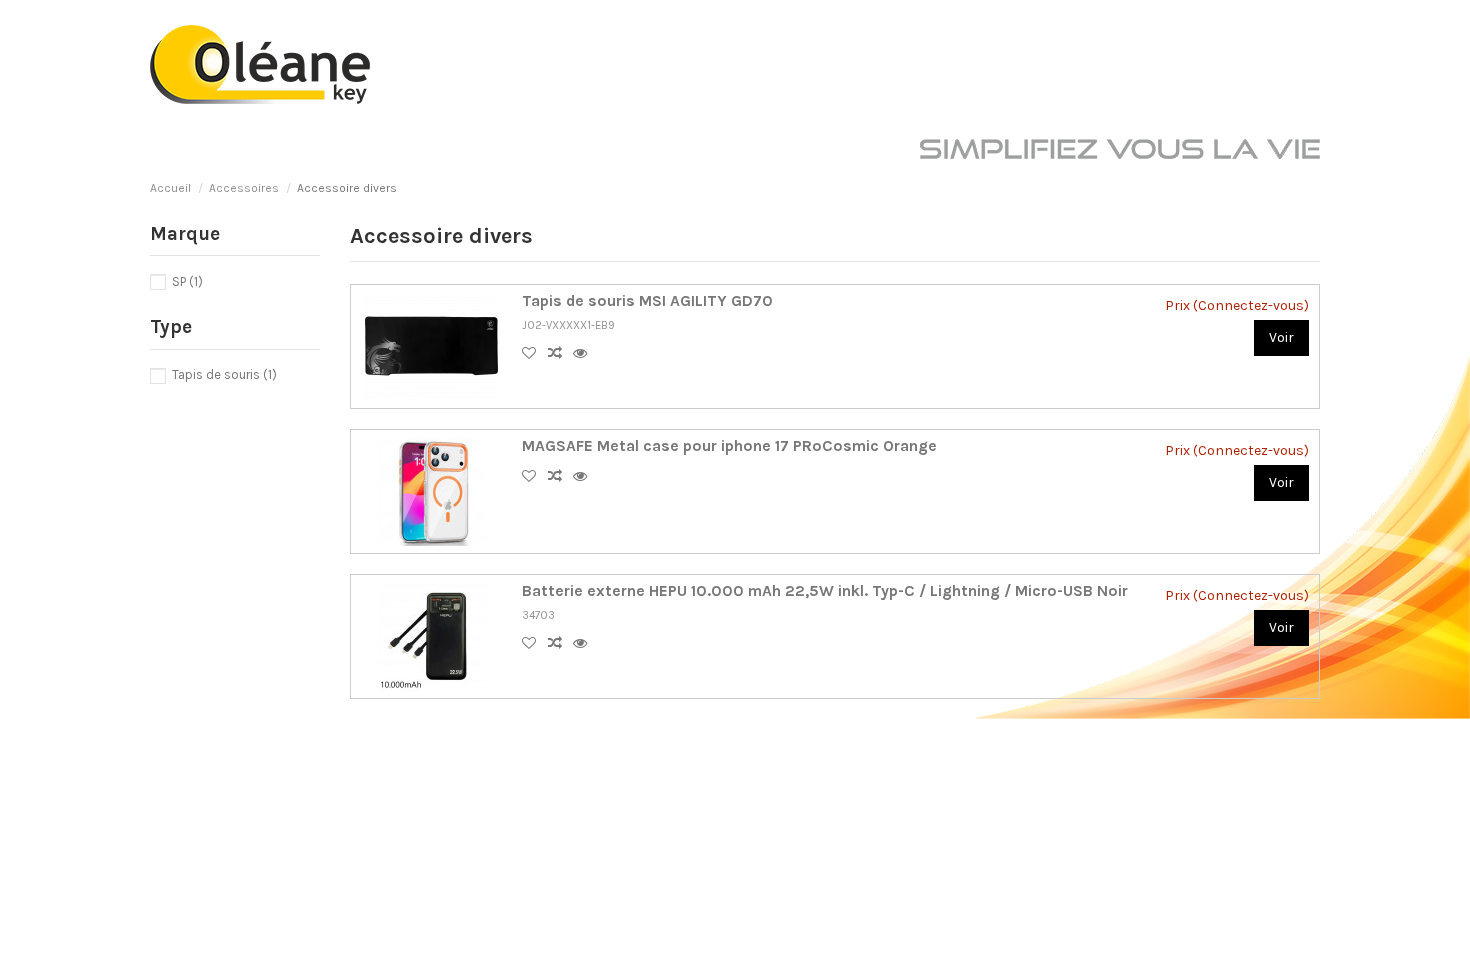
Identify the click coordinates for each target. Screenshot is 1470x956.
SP (187, 281)
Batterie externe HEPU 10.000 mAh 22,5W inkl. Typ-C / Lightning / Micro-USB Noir (825, 591)
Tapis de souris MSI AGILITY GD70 (647, 301)
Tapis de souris (224, 374)
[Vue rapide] (584, 353)
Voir (1281, 337)
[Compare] (560, 353)
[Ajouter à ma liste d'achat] (534, 353)
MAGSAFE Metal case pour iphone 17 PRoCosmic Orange (729, 446)
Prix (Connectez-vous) (1237, 305)
